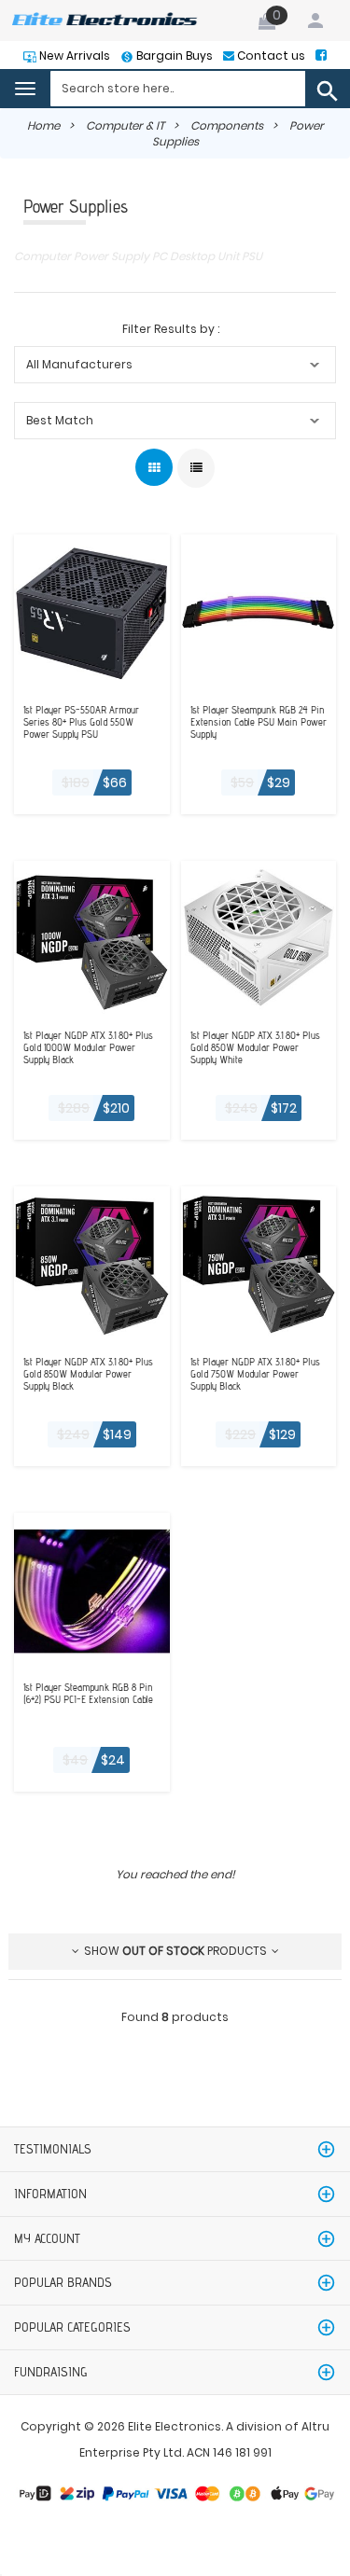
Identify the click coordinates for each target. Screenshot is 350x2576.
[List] (196, 468)
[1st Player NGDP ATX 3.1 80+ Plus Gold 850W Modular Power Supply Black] (92, 1263)
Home (43, 125)
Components (227, 125)
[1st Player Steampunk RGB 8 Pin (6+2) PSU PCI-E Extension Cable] (92, 1589)
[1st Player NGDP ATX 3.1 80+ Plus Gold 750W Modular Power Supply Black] (259, 1263)
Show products (175, 1951)
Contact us (270, 55)
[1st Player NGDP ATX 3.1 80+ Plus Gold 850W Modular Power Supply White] (259, 937)
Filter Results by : (171, 329)
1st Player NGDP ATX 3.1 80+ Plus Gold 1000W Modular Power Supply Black (88, 1048)
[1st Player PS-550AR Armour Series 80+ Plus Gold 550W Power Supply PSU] (92, 611)
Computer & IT (125, 125)
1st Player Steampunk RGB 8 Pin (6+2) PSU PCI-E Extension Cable (88, 1694)
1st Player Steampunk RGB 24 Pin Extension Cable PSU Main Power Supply (259, 722)
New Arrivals (73, 55)
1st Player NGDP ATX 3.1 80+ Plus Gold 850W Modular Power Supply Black (88, 1374)
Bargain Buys (173, 55)
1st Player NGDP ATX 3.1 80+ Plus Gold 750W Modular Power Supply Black (255, 1374)
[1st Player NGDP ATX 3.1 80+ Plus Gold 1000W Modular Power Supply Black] (92, 937)
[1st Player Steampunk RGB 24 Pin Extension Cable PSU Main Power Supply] (259, 611)
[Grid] (154, 467)
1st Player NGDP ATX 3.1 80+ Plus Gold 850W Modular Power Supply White (255, 1048)
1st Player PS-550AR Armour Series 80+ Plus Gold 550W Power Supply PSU (81, 722)
